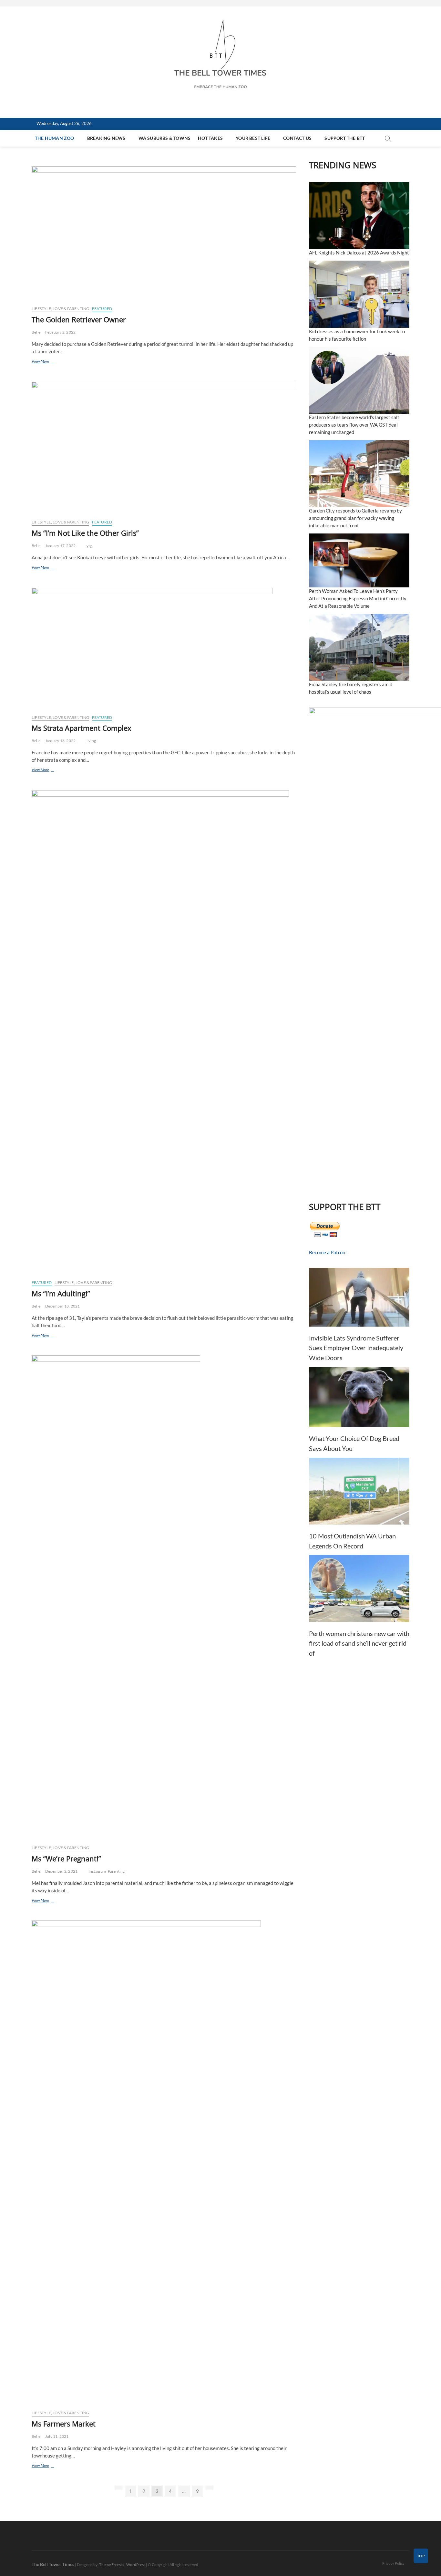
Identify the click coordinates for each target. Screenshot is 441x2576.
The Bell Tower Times (53, 2564)
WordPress (136, 2565)
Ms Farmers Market (64, 2424)
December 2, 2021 (61, 1871)
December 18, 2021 (62, 1306)
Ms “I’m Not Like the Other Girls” (85, 533)
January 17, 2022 (60, 546)
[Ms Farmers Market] (164, 2163)
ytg (89, 546)
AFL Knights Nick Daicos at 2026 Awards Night (359, 253)
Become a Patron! (328, 1252)
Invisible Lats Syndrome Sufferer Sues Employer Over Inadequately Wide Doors (356, 1348)
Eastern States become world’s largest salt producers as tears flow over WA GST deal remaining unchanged (354, 425)
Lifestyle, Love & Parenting (60, 309)
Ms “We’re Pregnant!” (66, 1858)
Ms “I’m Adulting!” (61, 1293)
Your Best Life (253, 138)
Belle (36, 332)
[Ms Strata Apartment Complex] (164, 649)
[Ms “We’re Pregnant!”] (164, 1598)
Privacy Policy (393, 2563)
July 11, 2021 (57, 2436)
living (91, 741)
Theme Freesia (111, 2565)
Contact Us (297, 138)
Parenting (116, 1871)
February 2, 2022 (60, 332)
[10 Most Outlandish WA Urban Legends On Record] (359, 1491)
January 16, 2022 (60, 741)
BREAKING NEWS (106, 138)
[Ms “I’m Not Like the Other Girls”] (164, 448)
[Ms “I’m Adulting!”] (164, 1032)
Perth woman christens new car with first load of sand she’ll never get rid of (359, 1643)
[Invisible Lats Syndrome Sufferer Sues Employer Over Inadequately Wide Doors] (359, 1297)
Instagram (97, 1871)
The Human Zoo (55, 138)
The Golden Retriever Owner (79, 319)
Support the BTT (345, 138)
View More (48, 362)
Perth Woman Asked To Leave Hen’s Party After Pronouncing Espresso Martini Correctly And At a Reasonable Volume (358, 598)
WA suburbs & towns (165, 138)
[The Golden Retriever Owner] (164, 233)
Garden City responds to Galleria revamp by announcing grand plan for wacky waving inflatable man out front (355, 518)
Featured (102, 309)
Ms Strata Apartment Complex (82, 728)
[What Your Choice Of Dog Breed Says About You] (359, 1397)
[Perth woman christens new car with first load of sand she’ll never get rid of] (359, 1588)
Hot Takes (210, 138)
